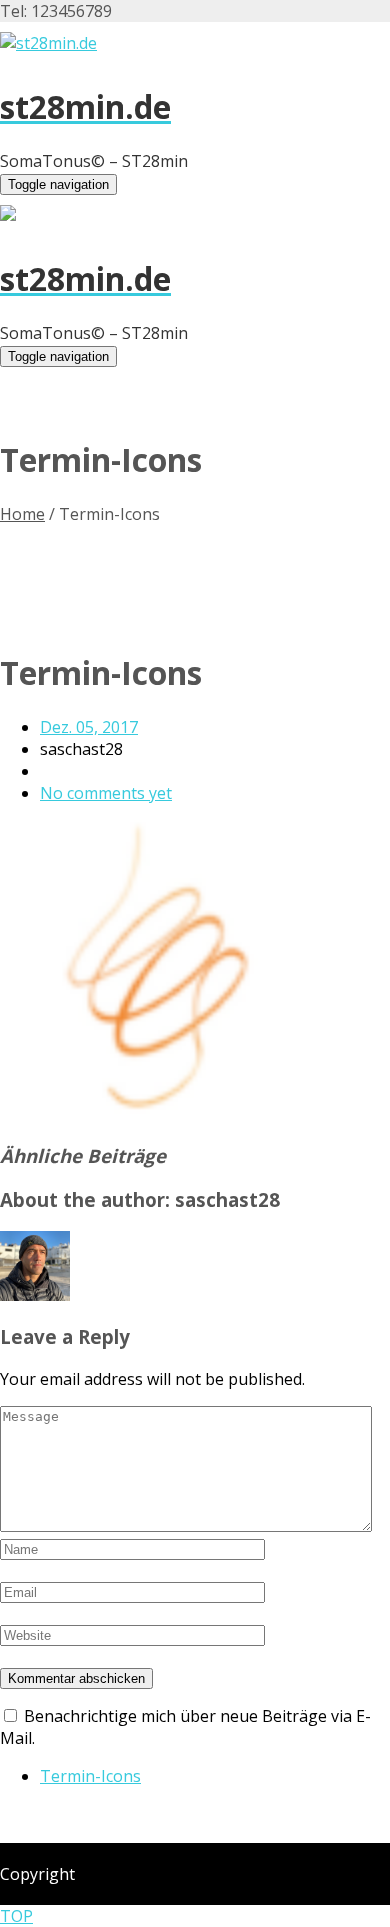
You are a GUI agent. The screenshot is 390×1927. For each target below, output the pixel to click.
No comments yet (106, 793)
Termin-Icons (90, 1776)
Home (22, 514)
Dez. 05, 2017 (89, 727)
